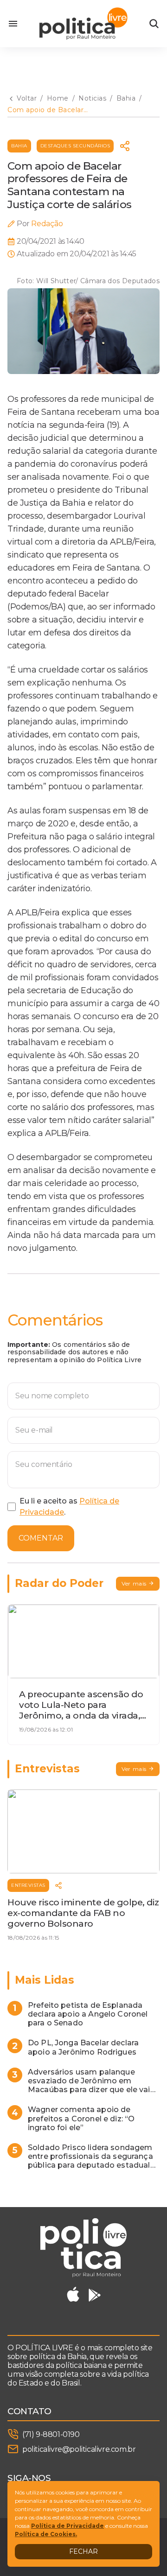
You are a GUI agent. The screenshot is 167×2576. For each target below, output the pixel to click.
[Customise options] (154, 24)
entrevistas (28, 1885)
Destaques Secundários (75, 146)
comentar (41, 1538)
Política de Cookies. (46, 2534)
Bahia (19, 146)
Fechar (83, 2551)
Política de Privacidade (67, 2526)
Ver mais (134, 1583)
